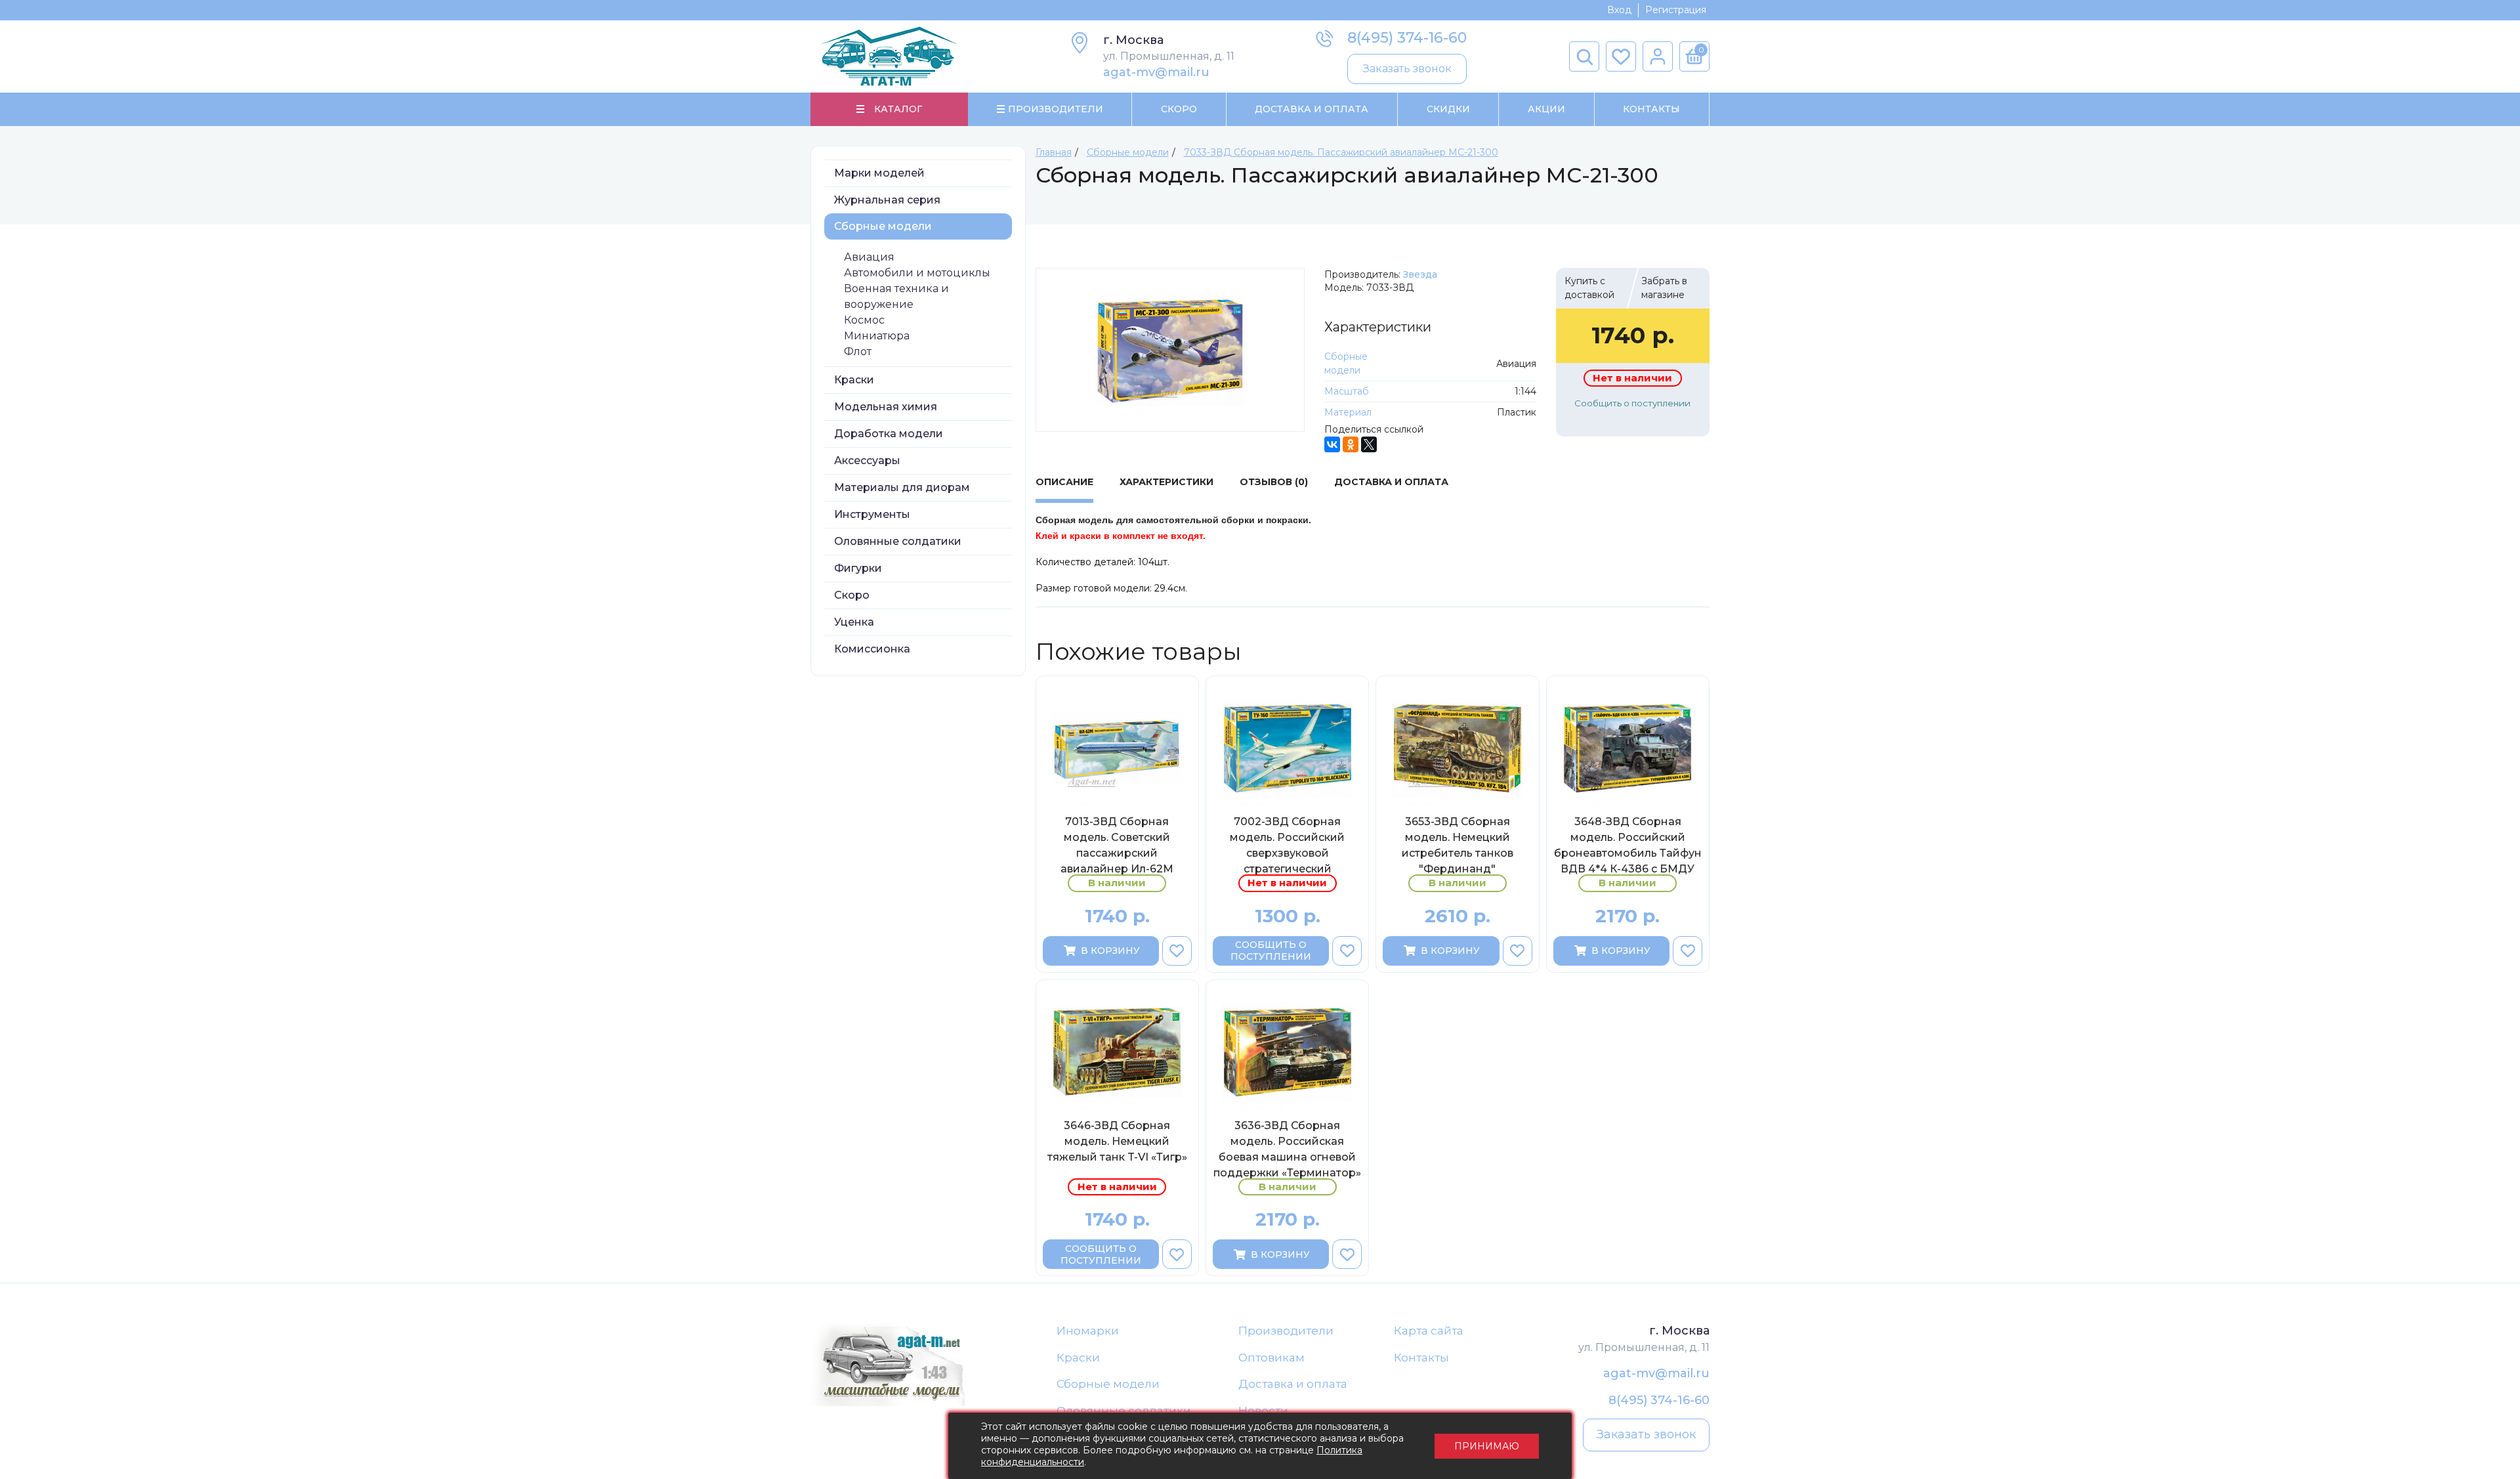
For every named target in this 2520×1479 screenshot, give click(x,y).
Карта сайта (1429, 1331)
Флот (858, 352)
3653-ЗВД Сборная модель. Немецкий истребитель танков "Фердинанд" (1458, 845)
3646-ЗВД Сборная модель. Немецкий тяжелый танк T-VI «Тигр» (1117, 1141)
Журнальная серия (887, 200)
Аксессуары (867, 461)
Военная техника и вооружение (896, 296)
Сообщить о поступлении (1632, 403)
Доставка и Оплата (1312, 109)
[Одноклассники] (1351, 444)
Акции (1546, 109)
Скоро (1179, 109)
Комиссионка (872, 649)
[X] (1369, 444)
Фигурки (858, 568)
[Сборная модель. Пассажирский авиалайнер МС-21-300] (1170, 350)
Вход (1619, 10)
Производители (1286, 1331)
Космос (864, 320)
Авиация (869, 257)
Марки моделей (879, 173)
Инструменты (872, 514)
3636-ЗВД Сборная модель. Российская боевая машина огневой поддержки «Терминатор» (1287, 1149)
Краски (854, 380)
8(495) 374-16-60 (1407, 38)
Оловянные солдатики (898, 541)
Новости (1263, 1411)
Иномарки (1088, 1331)
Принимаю (1487, 1446)
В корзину (1110, 951)
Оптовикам (1271, 1358)
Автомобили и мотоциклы (917, 273)
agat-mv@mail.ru (1156, 72)
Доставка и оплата (1293, 1384)
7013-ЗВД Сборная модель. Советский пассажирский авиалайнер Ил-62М (1117, 845)
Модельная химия (886, 407)
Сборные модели (883, 226)
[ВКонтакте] (1332, 444)
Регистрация (1676, 10)
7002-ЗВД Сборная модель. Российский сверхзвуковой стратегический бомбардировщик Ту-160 (1287, 845)
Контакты (1651, 109)
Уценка (854, 622)
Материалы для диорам (902, 487)
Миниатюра (877, 336)
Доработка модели (889, 434)
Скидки (1448, 109)
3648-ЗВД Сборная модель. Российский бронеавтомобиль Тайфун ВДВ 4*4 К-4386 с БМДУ (1628, 845)
